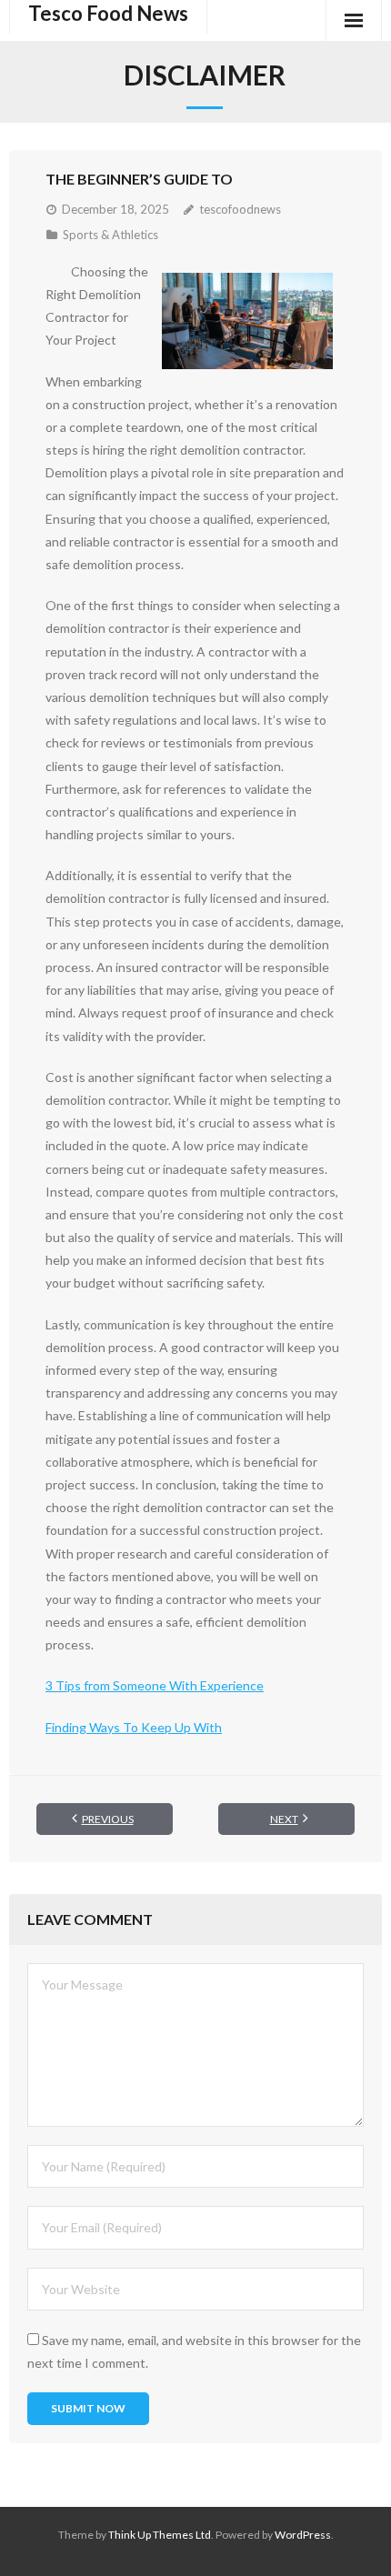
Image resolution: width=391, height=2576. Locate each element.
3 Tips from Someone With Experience (155, 1685)
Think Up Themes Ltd (160, 2535)
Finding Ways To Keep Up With (134, 1727)
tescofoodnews (240, 209)
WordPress (303, 2535)
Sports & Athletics (110, 235)
